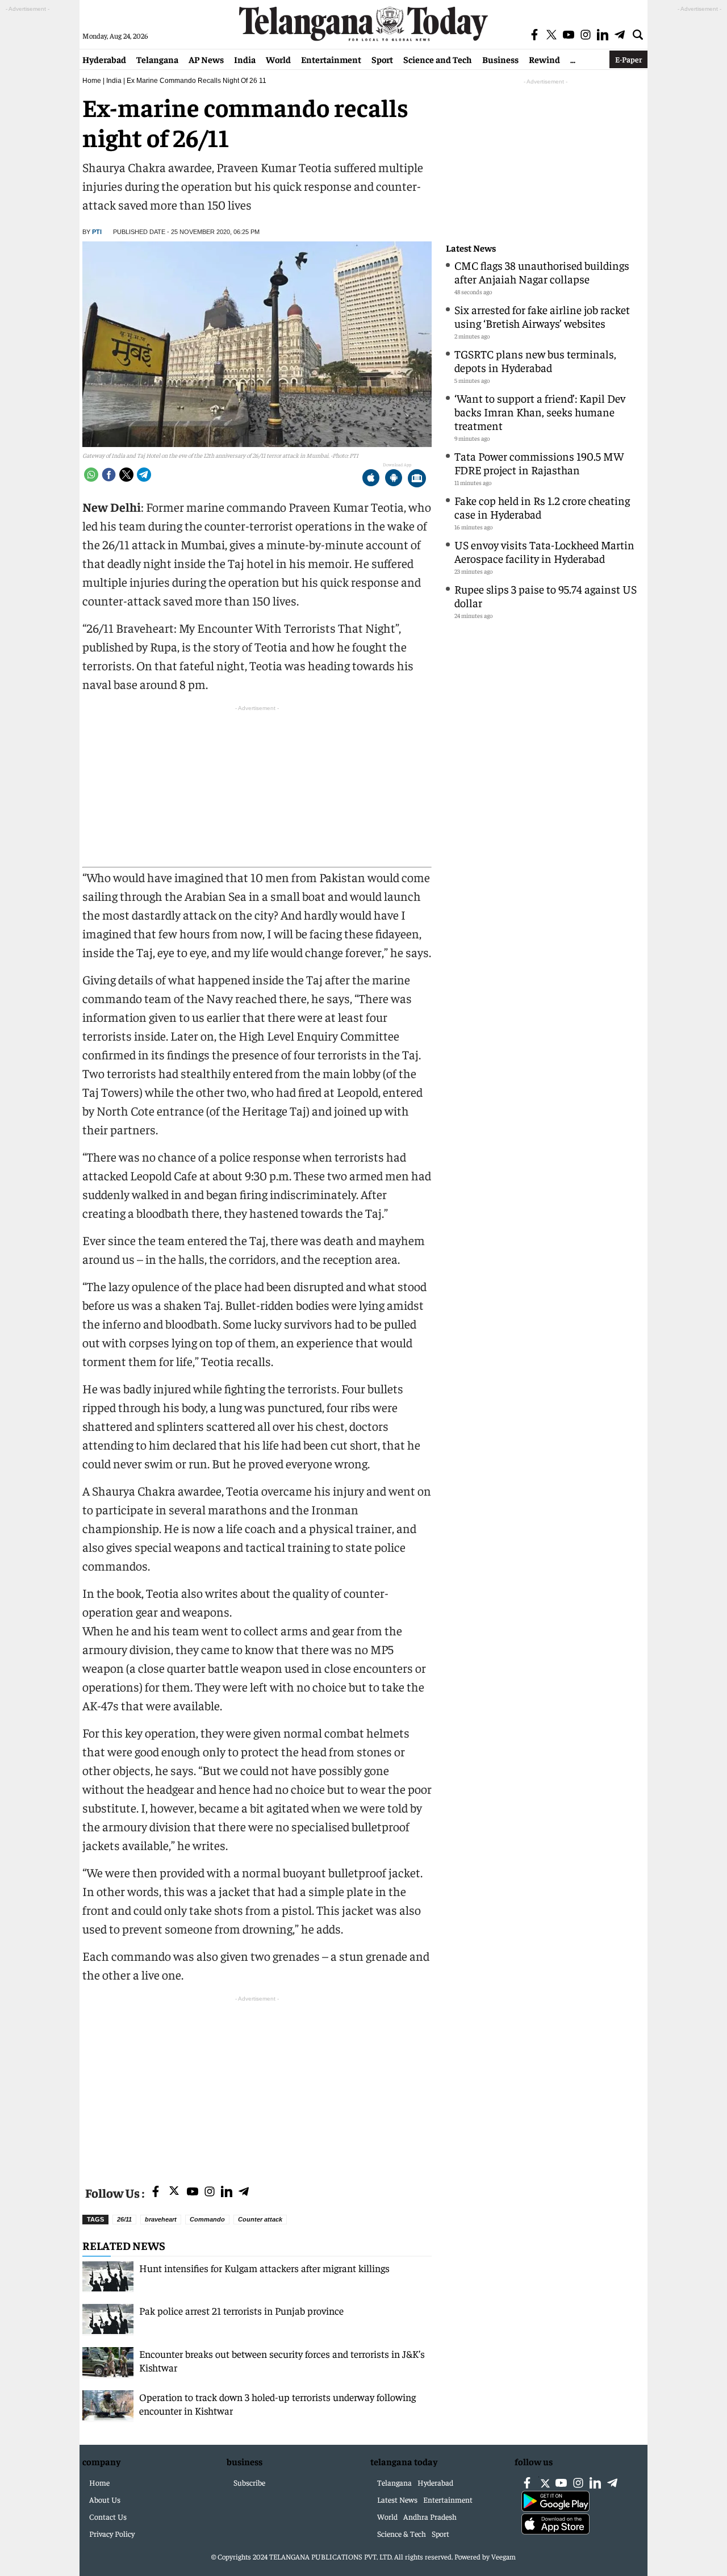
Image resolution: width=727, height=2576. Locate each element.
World (278, 59)
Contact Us (108, 2516)
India (245, 59)
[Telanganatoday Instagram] (210, 2192)
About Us (105, 2499)
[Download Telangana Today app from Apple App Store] (371, 479)
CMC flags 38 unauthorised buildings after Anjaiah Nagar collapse (542, 272)
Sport (382, 59)
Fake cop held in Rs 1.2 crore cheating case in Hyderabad (542, 507)
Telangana (157, 59)
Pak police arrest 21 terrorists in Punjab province (243, 2310)
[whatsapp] (91, 475)
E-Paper (628, 59)
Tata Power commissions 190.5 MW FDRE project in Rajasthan (539, 463)
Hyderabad (104, 59)
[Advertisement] (257, 2084)
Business (500, 59)
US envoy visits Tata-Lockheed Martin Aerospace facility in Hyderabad (544, 551)
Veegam (504, 2556)
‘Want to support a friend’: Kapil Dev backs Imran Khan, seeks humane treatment (540, 412)
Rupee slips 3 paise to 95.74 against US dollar (546, 596)
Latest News (471, 248)
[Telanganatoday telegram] (244, 2192)
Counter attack (260, 2219)
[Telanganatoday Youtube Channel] (193, 2192)
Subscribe (249, 2482)
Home (92, 81)
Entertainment (331, 59)
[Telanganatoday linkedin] (227, 2192)
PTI (97, 232)
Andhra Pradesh (430, 2516)
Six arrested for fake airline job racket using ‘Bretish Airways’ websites (542, 316)
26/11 (124, 2219)
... (573, 59)
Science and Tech (438, 59)
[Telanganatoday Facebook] (156, 2192)
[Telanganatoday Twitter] (174, 2193)
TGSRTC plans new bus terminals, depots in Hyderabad (535, 360)
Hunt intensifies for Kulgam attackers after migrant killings (264, 2268)
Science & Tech (402, 2533)
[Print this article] (417, 479)
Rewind (544, 59)
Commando (207, 2219)
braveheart (161, 2219)
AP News (206, 59)
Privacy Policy (112, 2533)
